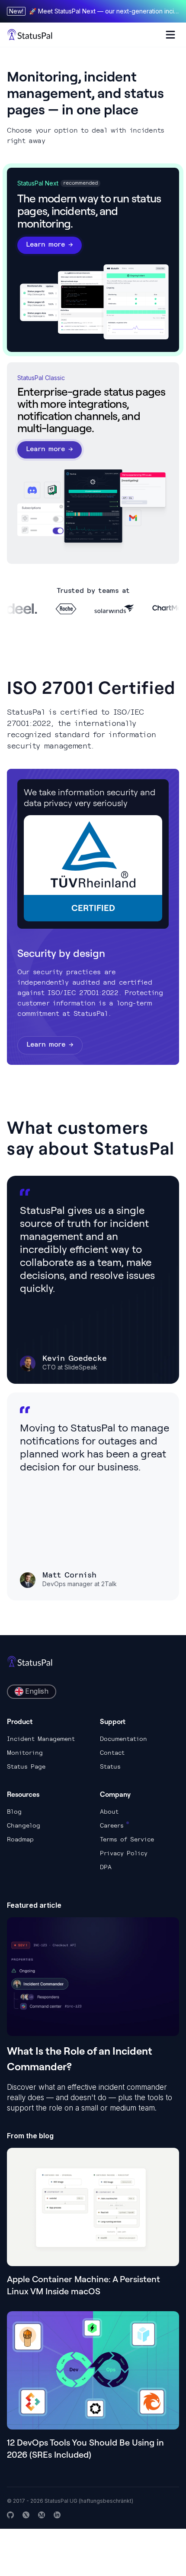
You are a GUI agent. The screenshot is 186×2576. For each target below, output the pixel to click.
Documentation (123, 1739)
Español (37, 1727)
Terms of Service (127, 1839)
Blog (14, 1812)
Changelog (24, 1825)
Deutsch (37, 1742)
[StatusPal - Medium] (42, 2515)
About (109, 1812)
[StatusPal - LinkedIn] (57, 2515)
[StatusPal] (30, 35)
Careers (112, 1825)
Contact (112, 1753)
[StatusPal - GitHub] (10, 2515)
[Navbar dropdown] (170, 35)
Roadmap (20, 1839)
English (37, 1691)
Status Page (26, 1766)
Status (110, 1766)
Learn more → (50, 244)
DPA (106, 1867)
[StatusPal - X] (26, 2515)
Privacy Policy (124, 1853)
